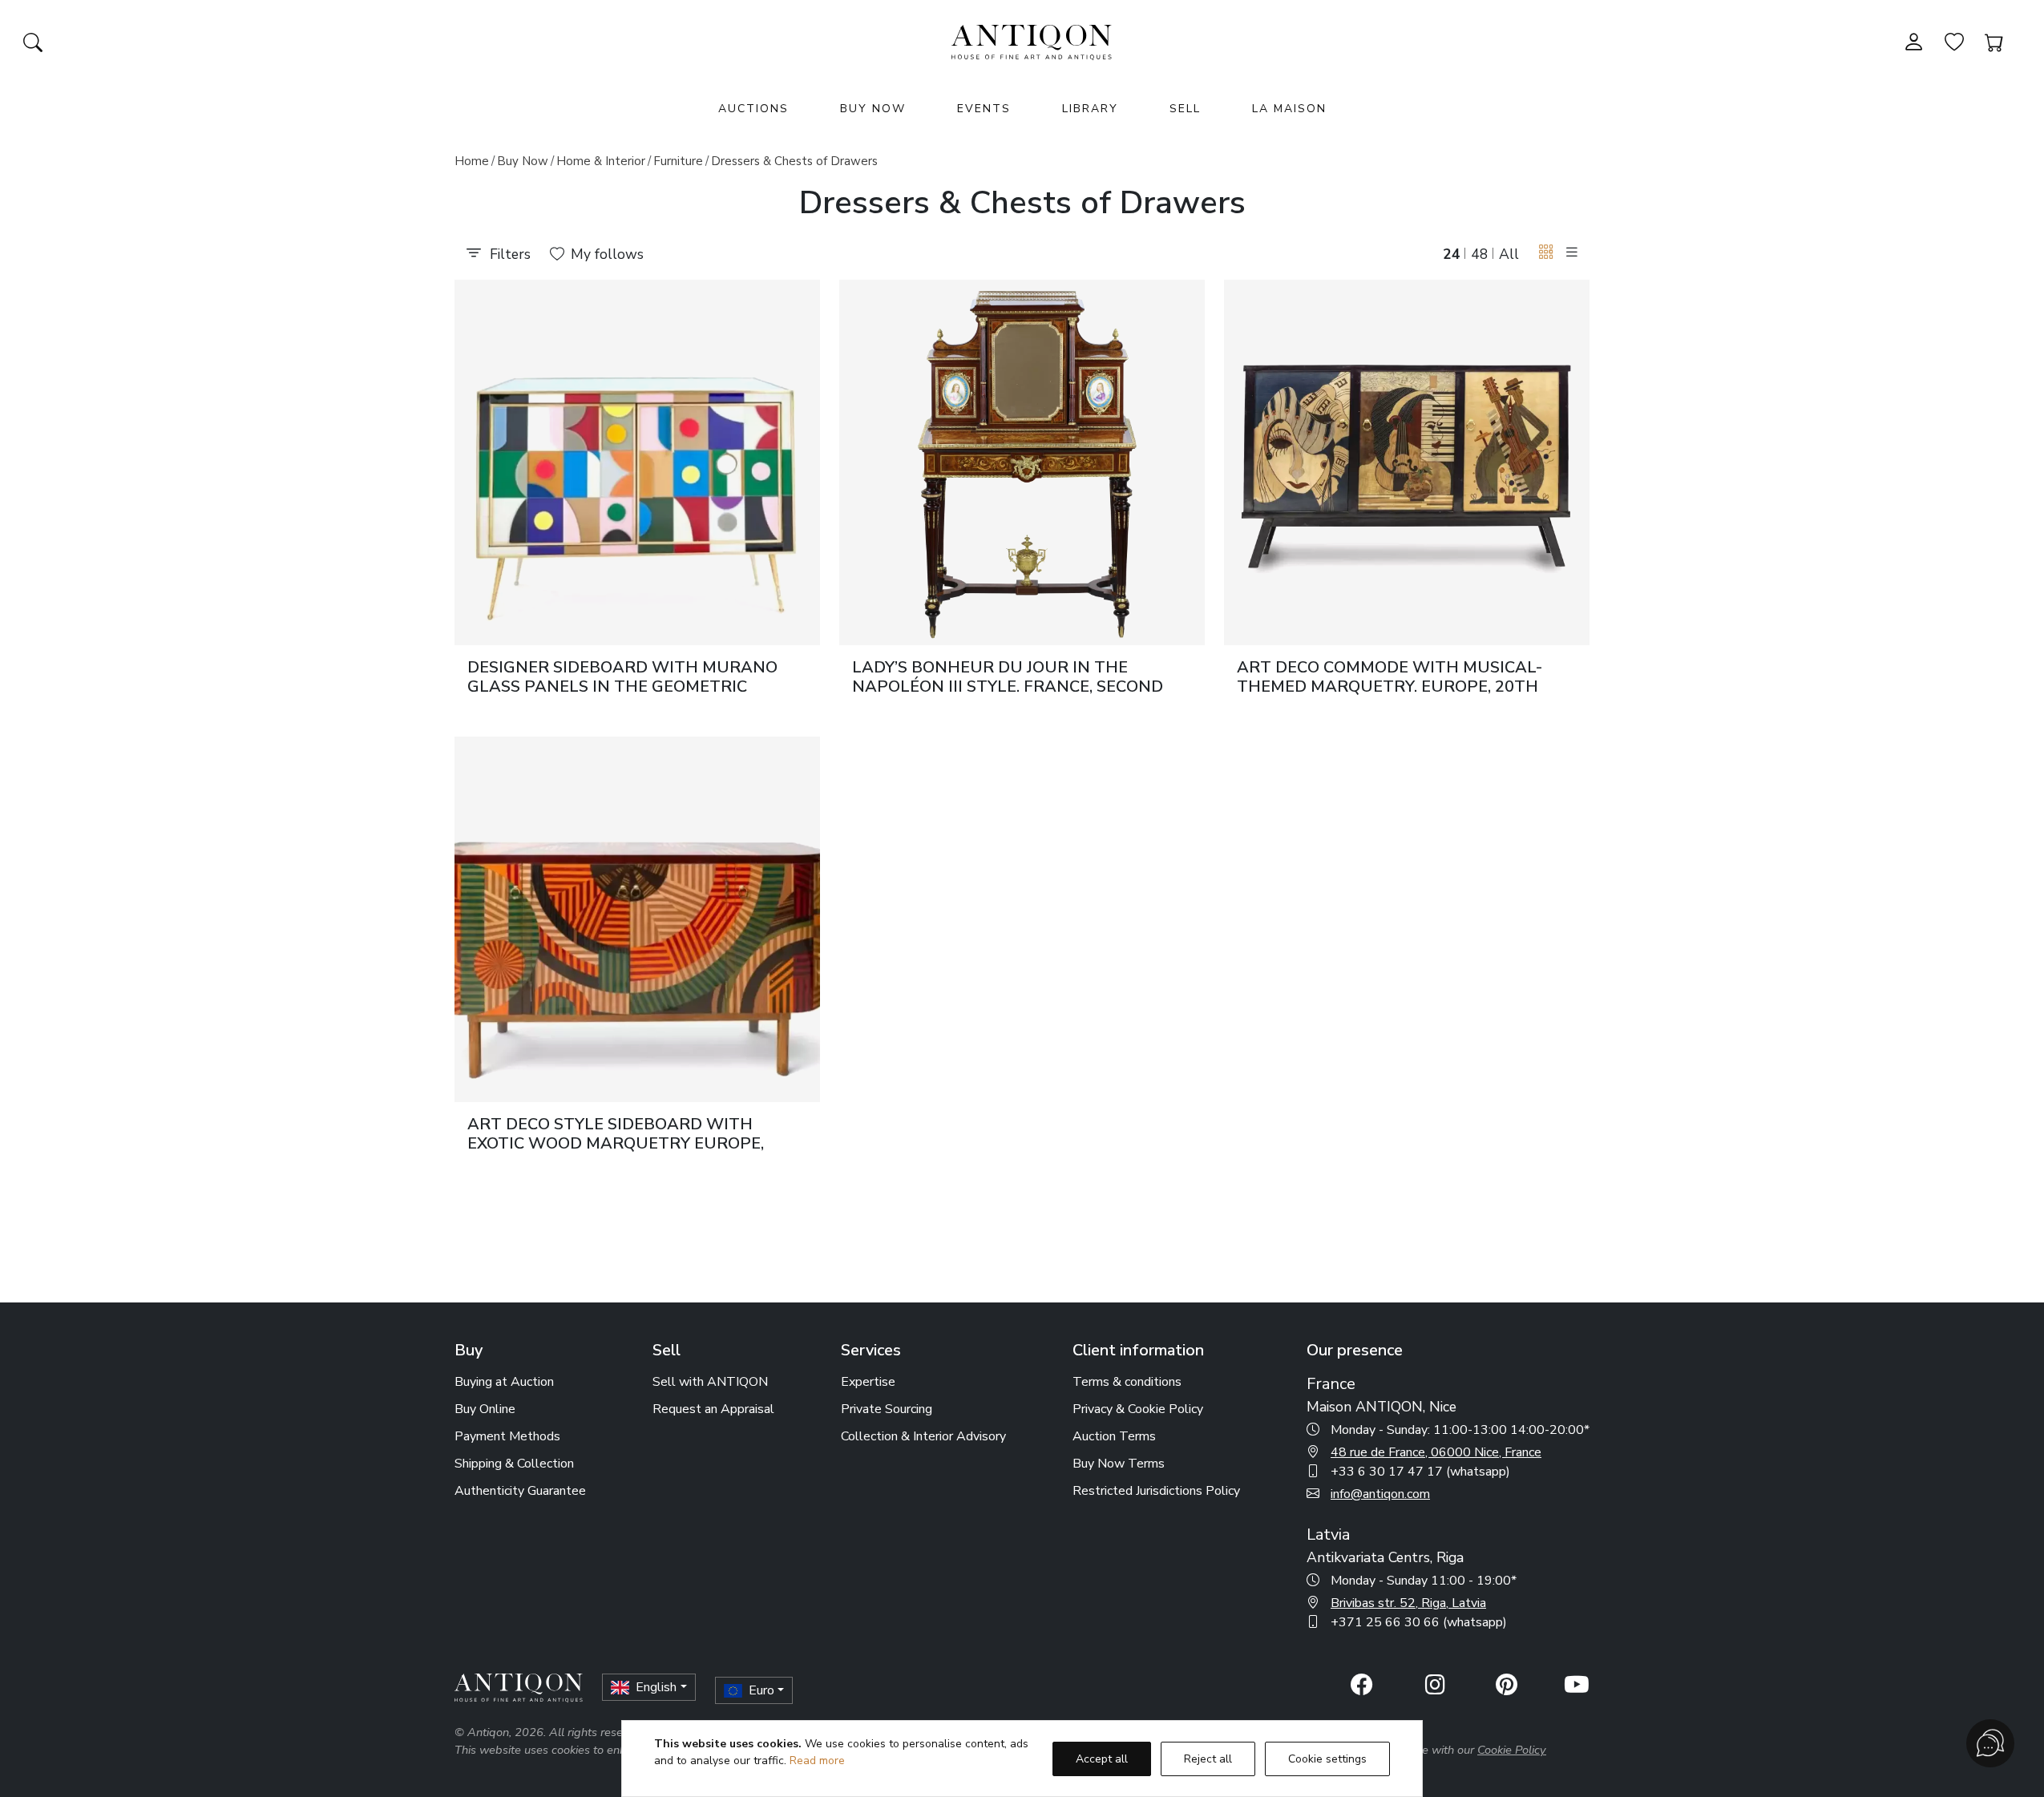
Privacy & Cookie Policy (1138, 1409)
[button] (1546, 253)
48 (1480, 254)
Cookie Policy (1512, 1750)
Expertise (868, 1382)
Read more (817, 1761)
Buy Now (873, 109)
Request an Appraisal (713, 1409)
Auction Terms (1114, 1436)
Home (472, 161)
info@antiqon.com (1380, 1494)
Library (1090, 109)
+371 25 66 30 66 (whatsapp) (1419, 1622)
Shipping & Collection (514, 1464)
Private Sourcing (887, 1409)
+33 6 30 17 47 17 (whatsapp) (1420, 1472)
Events (984, 109)
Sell (1185, 109)
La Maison (1289, 109)
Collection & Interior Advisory (923, 1436)
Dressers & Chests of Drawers (794, 161)
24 (1452, 254)
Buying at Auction (504, 1382)
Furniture (678, 161)
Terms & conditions (1127, 1382)
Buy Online (485, 1409)
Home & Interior (601, 161)
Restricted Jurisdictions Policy (1156, 1491)
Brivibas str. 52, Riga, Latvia (1408, 1603)
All (1509, 254)
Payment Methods (507, 1436)
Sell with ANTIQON (710, 1382)
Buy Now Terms (1119, 1464)
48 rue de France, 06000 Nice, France (1436, 1452)
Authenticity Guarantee (520, 1491)
